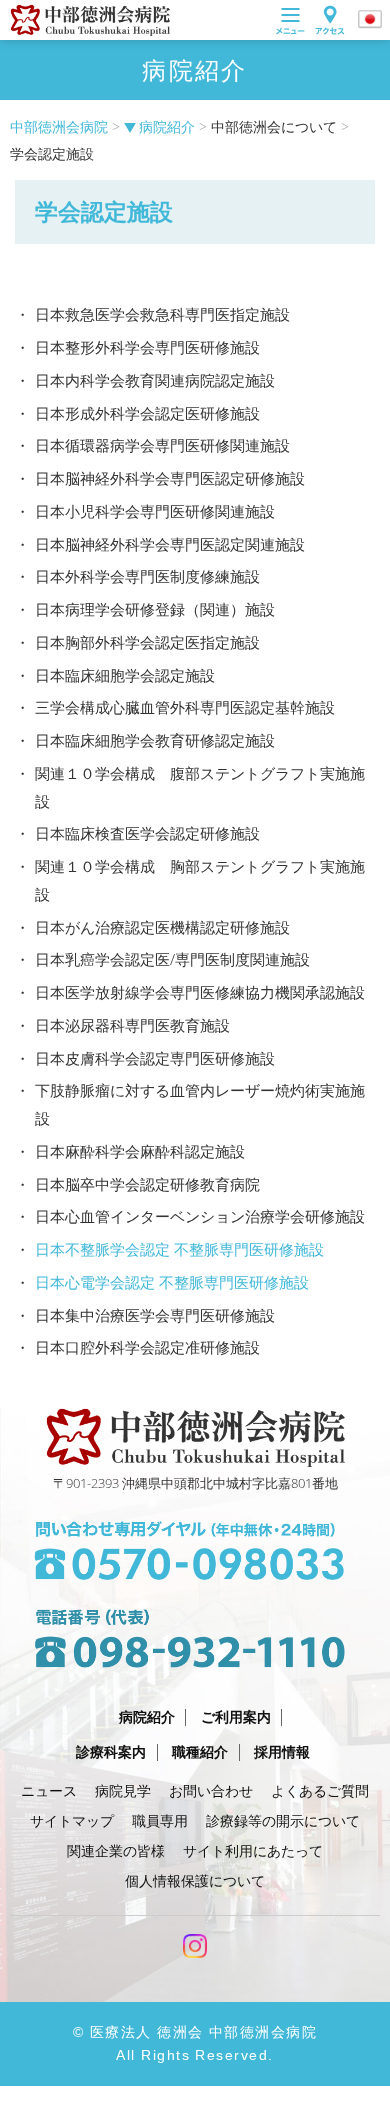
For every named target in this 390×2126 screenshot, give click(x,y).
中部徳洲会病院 (59, 126)
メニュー (290, 20)
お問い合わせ (211, 1790)
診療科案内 (111, 1751)
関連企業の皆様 (116, 1850)
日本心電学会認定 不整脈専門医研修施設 (172, 1282)
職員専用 (160, 1820)
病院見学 (123, 1790)
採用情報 (282, 1751)
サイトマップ (72, 1820)
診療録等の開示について (283, 1820)
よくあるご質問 (320, 1790)
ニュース (49, 1790)
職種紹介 (200, 1751)
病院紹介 (167, 126)
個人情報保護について (195, 1880)
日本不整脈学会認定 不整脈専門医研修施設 (179, 1249)
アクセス (330, 20)
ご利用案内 (236, 1716)
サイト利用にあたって (253, 1850)
